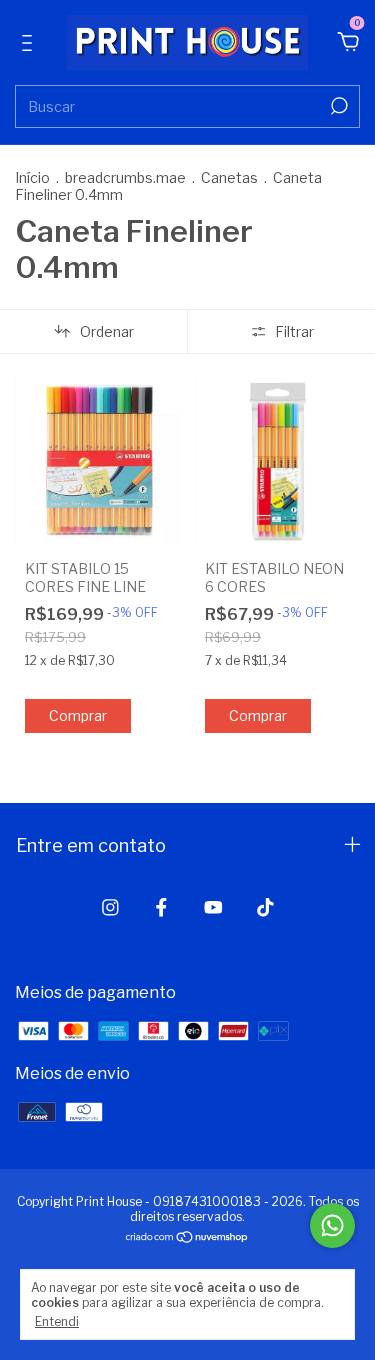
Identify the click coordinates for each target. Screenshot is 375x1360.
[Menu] (30, 43)
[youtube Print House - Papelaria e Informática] (213, 907)
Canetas (229, 177)
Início (32, 177)
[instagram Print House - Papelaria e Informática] (110, 907)
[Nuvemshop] (187, 1238)
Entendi (57, 1321)
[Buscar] (337, 106)
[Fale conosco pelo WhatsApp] (332, 1225)
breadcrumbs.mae (125, 177)
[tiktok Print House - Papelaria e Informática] (265, 907)
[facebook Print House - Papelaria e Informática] (161, 907)
